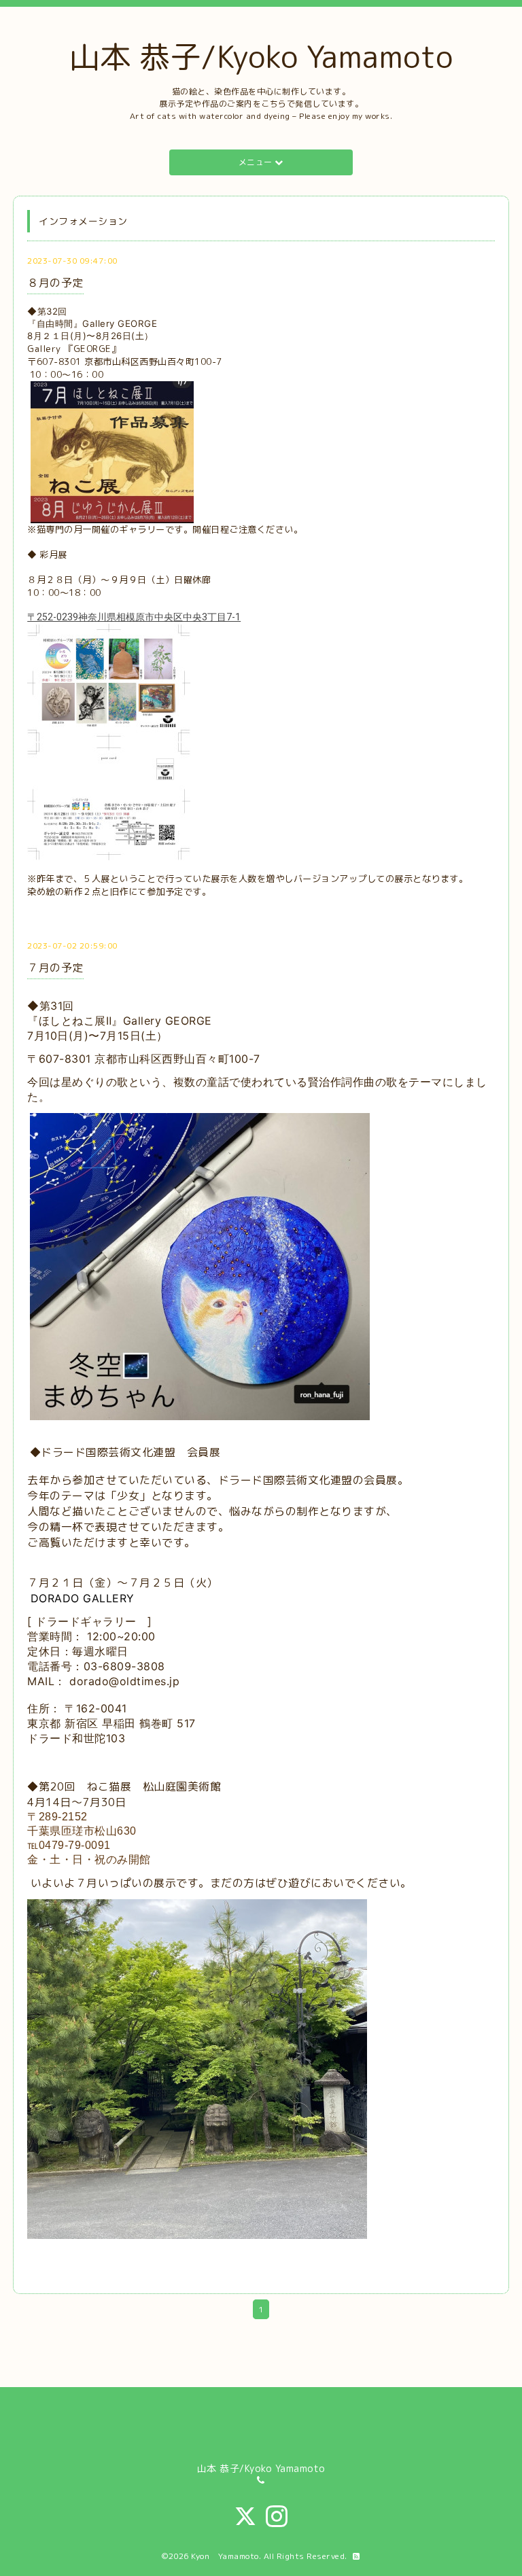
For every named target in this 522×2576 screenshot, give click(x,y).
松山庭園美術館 (182, 1786)
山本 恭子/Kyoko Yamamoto (261, 56)
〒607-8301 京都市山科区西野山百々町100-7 (126, 361)
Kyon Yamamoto (225, 2556)
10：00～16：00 (67, 374)
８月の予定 (55, 283)
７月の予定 (55, 968)
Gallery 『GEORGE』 (74, 349)
